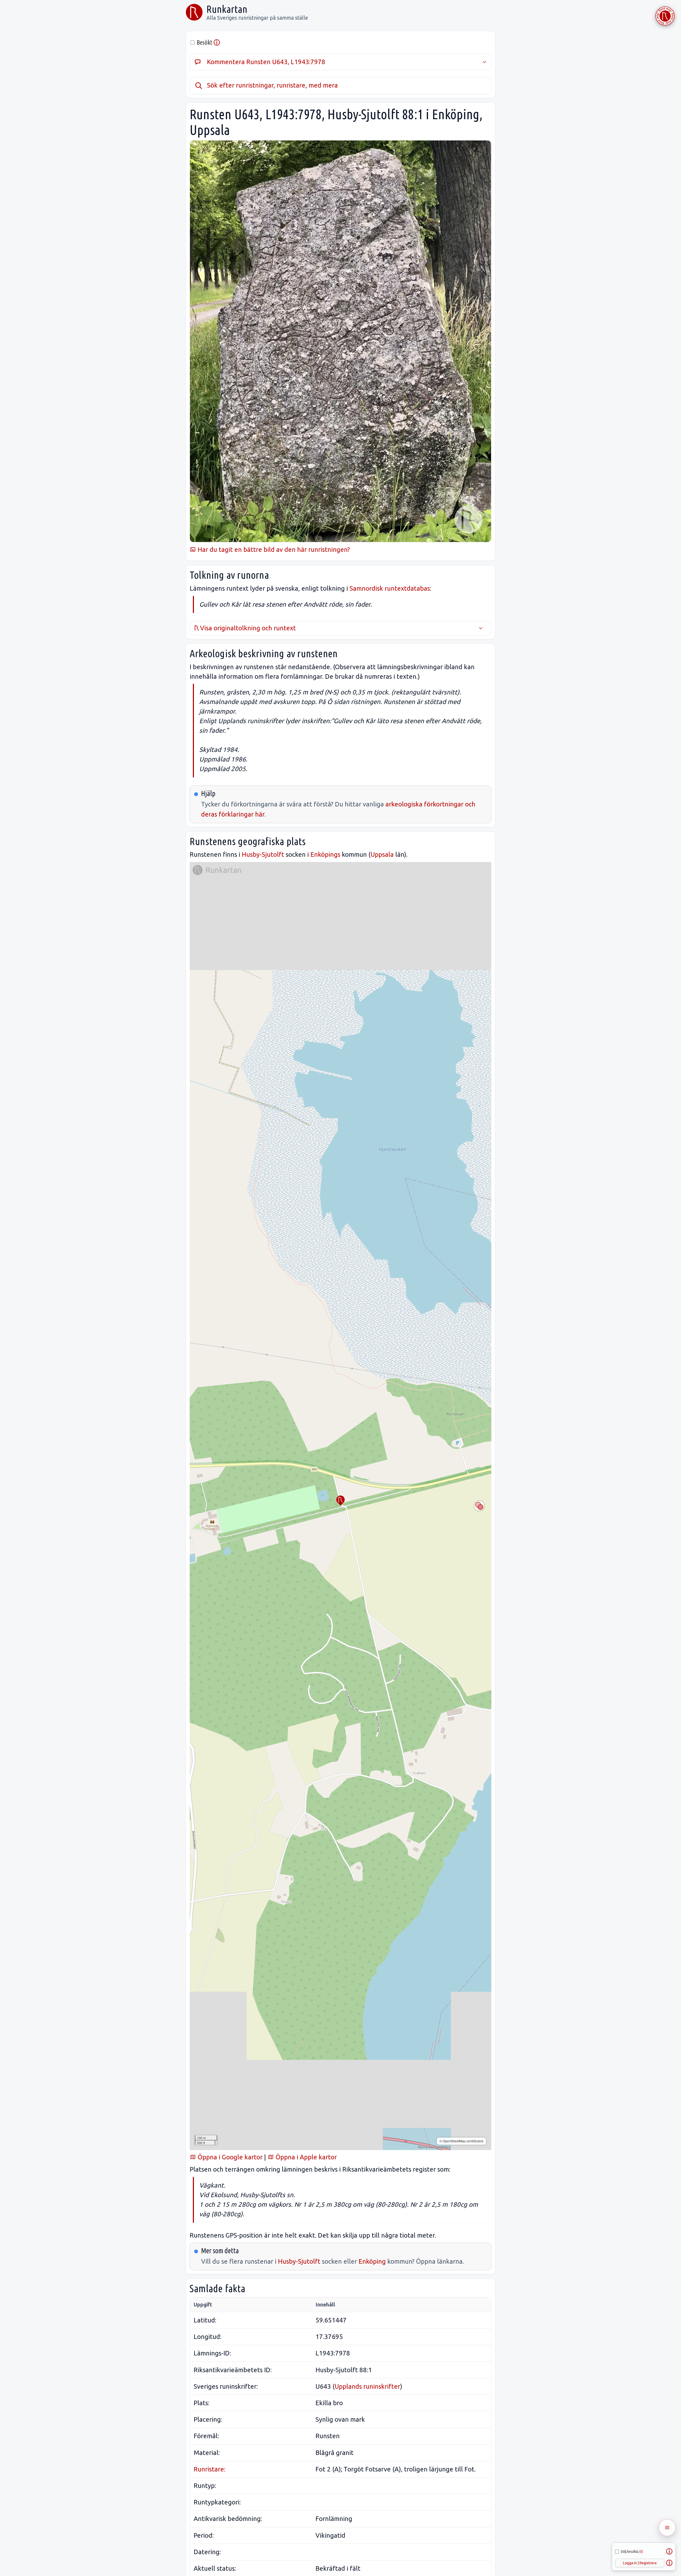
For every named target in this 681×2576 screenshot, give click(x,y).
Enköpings (325, 854)
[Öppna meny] (667, 2528)
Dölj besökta (632, 2552)
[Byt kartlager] (479, 1506)
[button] (340, 1501)
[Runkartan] (194, 12)
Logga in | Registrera (640, 2563)
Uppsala (382, 854)
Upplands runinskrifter (367, 2386)
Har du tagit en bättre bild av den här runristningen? (273, 550)
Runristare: (209, 2469)
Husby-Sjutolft (263, 854)
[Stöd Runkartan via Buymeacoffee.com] (665, 16)
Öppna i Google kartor (229, 2157)
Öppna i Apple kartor (305, 2157)
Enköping (372, 2261)
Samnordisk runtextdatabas (390, 588)
